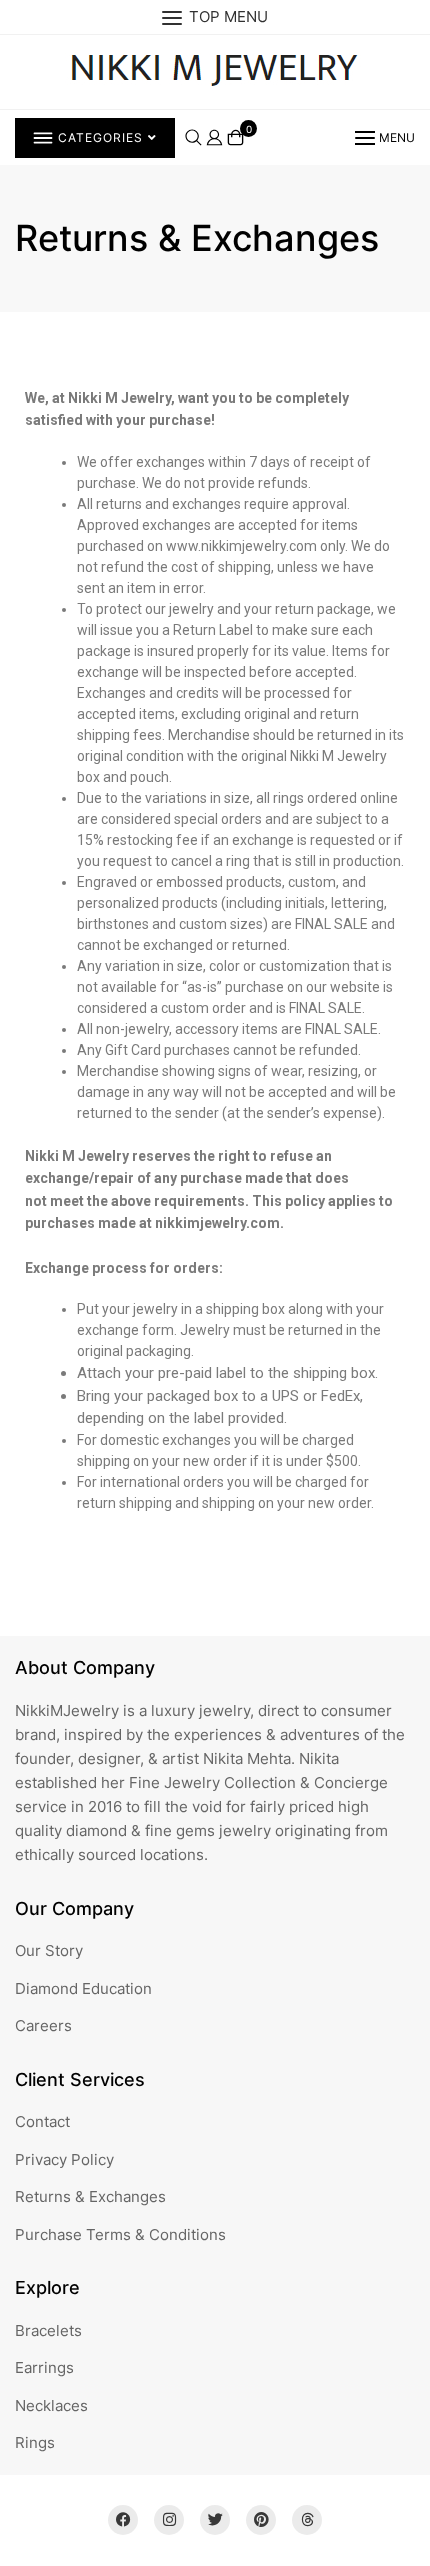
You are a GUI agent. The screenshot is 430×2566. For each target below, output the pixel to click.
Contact (42, 2121)
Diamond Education (83, 1988)
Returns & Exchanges (90, 2196)
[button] (383, 137)
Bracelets (48, 2330)
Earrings (44, 2367)
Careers (43, 2025)
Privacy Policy (64, 2159)
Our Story (49, 1950)
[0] (235, 137)
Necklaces (51, 2405)
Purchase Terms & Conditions (120, 2234)
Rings (35, 2442)
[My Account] (214, 136)
